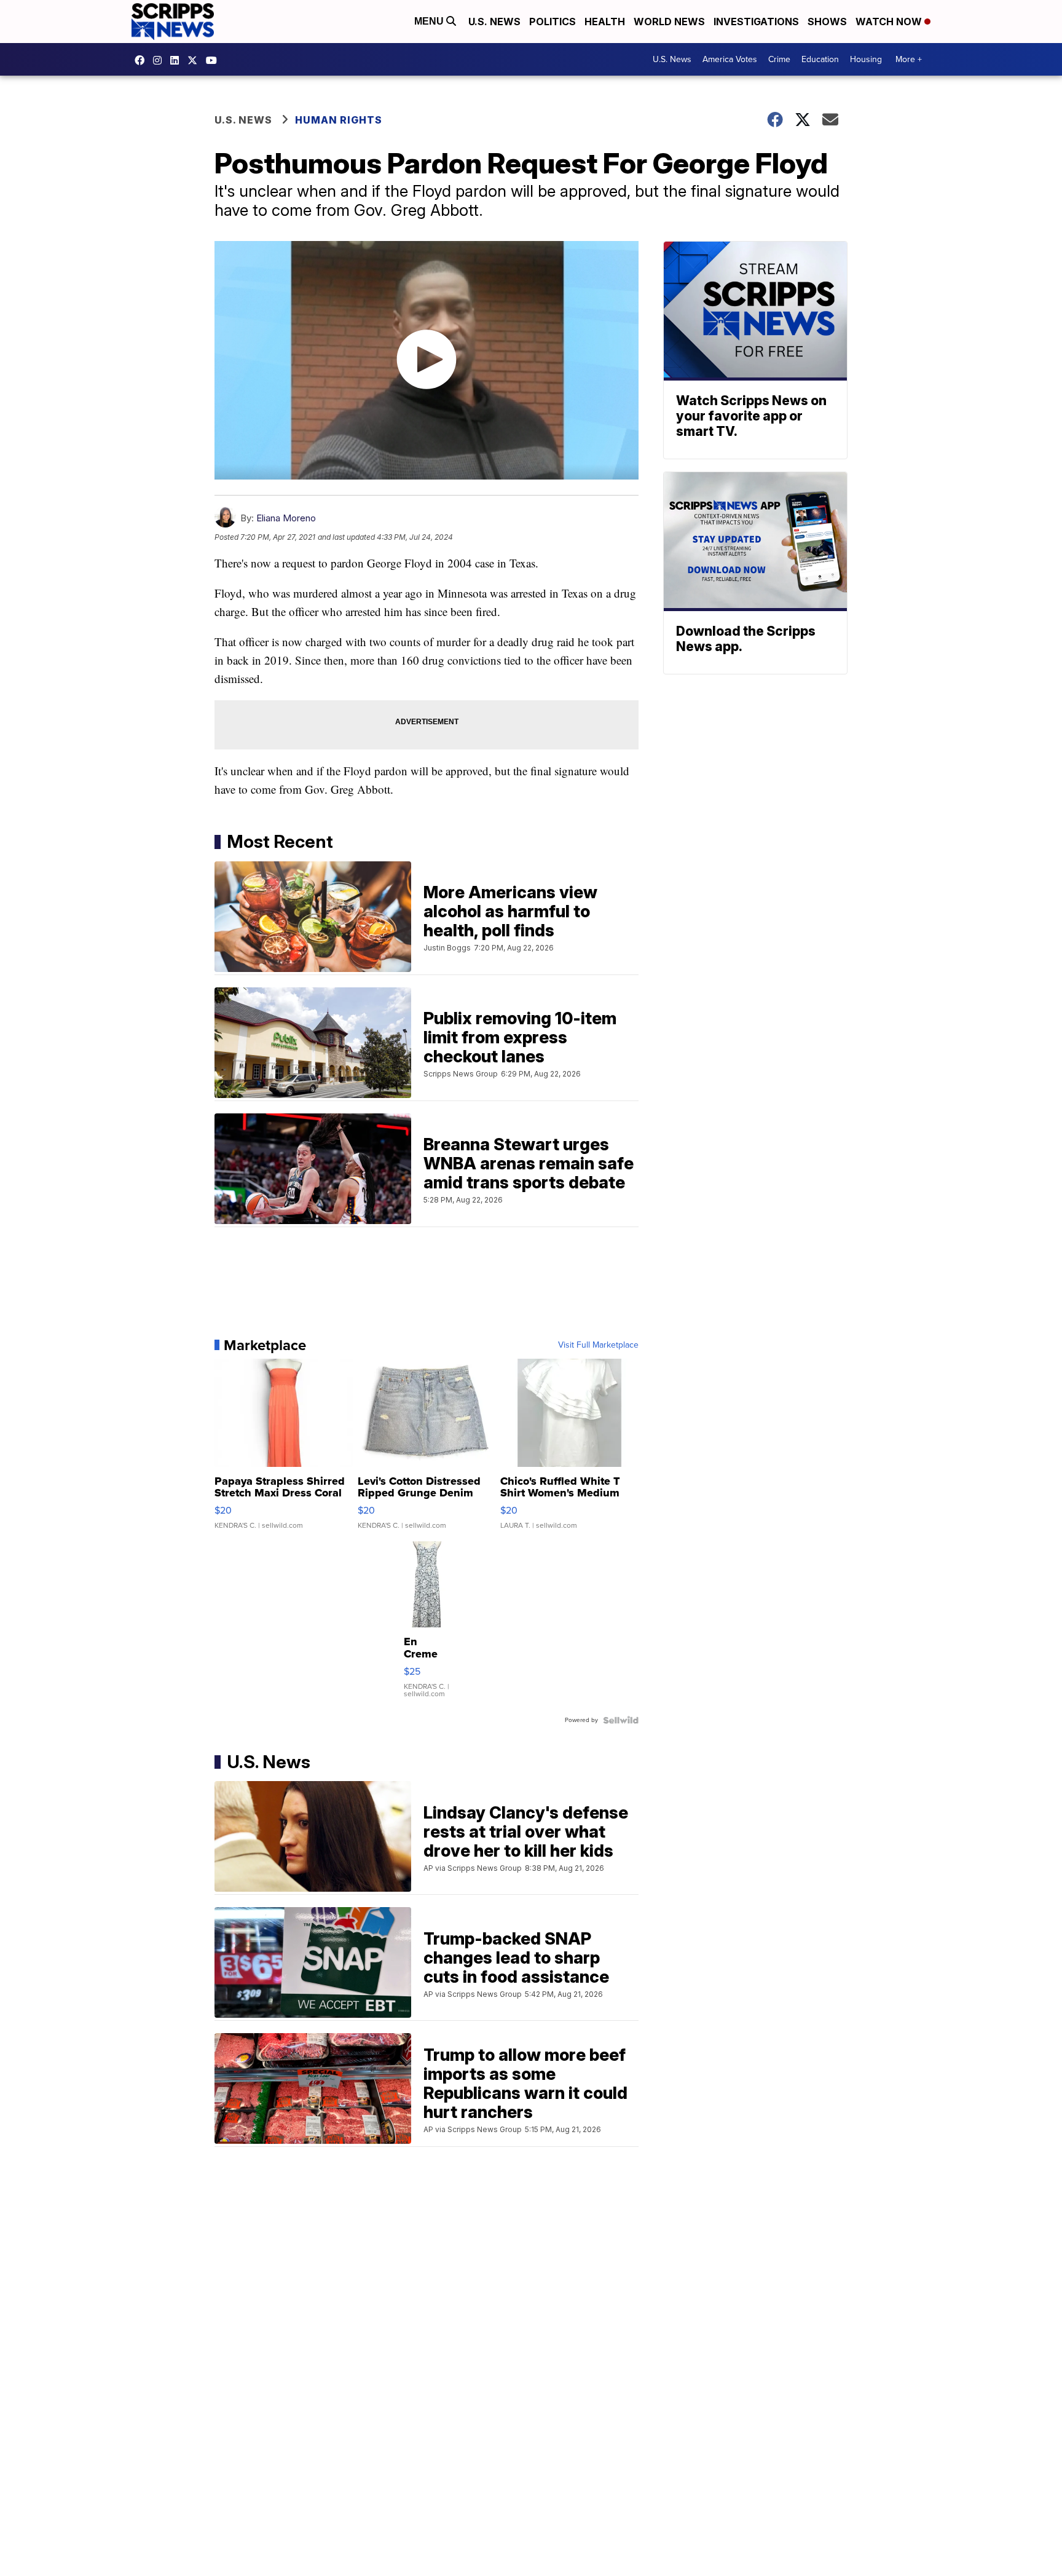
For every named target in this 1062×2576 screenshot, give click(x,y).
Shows (827, 22)
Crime (779, 59)
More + (909, 59)
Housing (866, 59)
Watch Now (890, 22)
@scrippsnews (214, 60)
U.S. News (494, 22)
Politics (553, 22)
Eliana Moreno (286, 518)
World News (669, 22)
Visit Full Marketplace (598, 1345)
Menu (430, 21)
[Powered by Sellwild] (621, 1720)
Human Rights (339, 120)
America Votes (730, 59)
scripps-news (178, 60)
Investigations (756, 22)
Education (820, 59)
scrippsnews (143, 60)
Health (605, 22)
